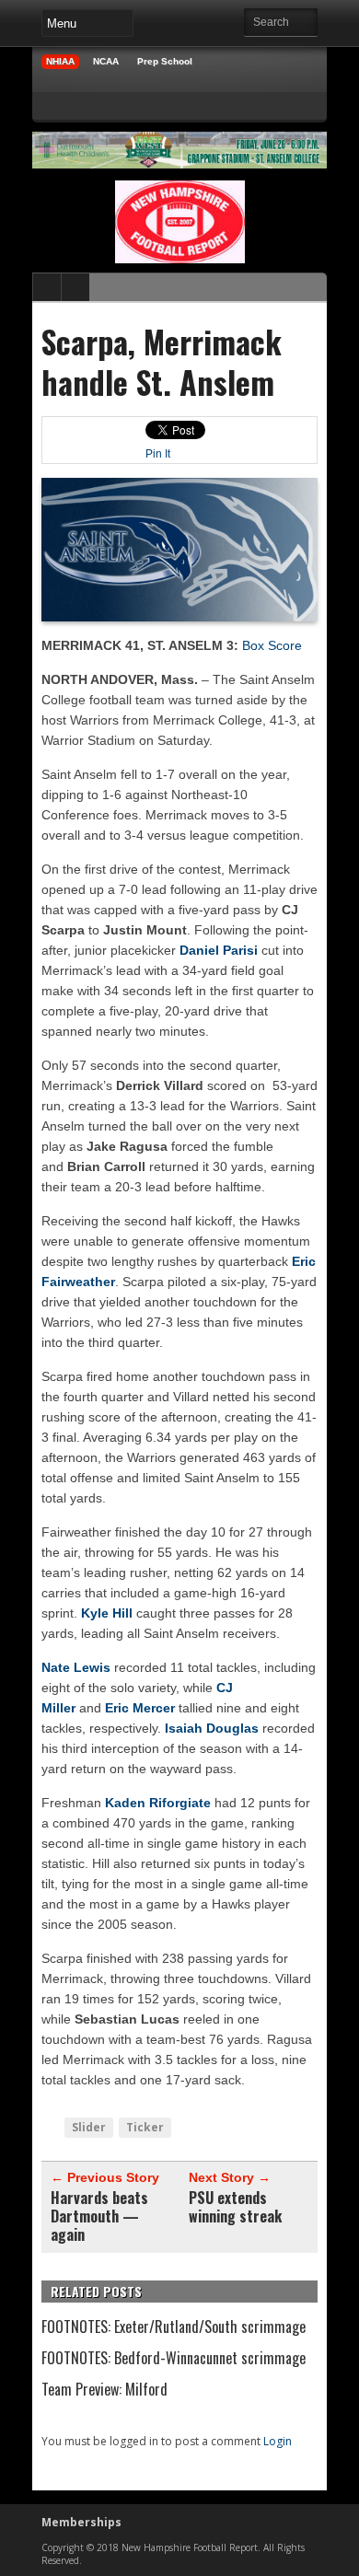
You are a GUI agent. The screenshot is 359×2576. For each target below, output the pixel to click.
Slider (89, 2127)
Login (278, 2441)
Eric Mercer (140, 1708)
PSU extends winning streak (235, 2207)
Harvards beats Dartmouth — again (99, 2216)
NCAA (106, 61)
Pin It (158, 454)
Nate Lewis (76, 1667)
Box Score (272, 645)
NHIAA (60, 61)
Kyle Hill (107, 1613)
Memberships (81, 2522)
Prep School (165, 61)
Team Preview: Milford (104, 2389)
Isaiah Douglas (212, 1728)
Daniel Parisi (219, 950)
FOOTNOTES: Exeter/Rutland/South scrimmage (174, 2327)
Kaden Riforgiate (158, 1803)
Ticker (145, 2127)
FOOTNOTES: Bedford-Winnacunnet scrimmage (174, 2358)
